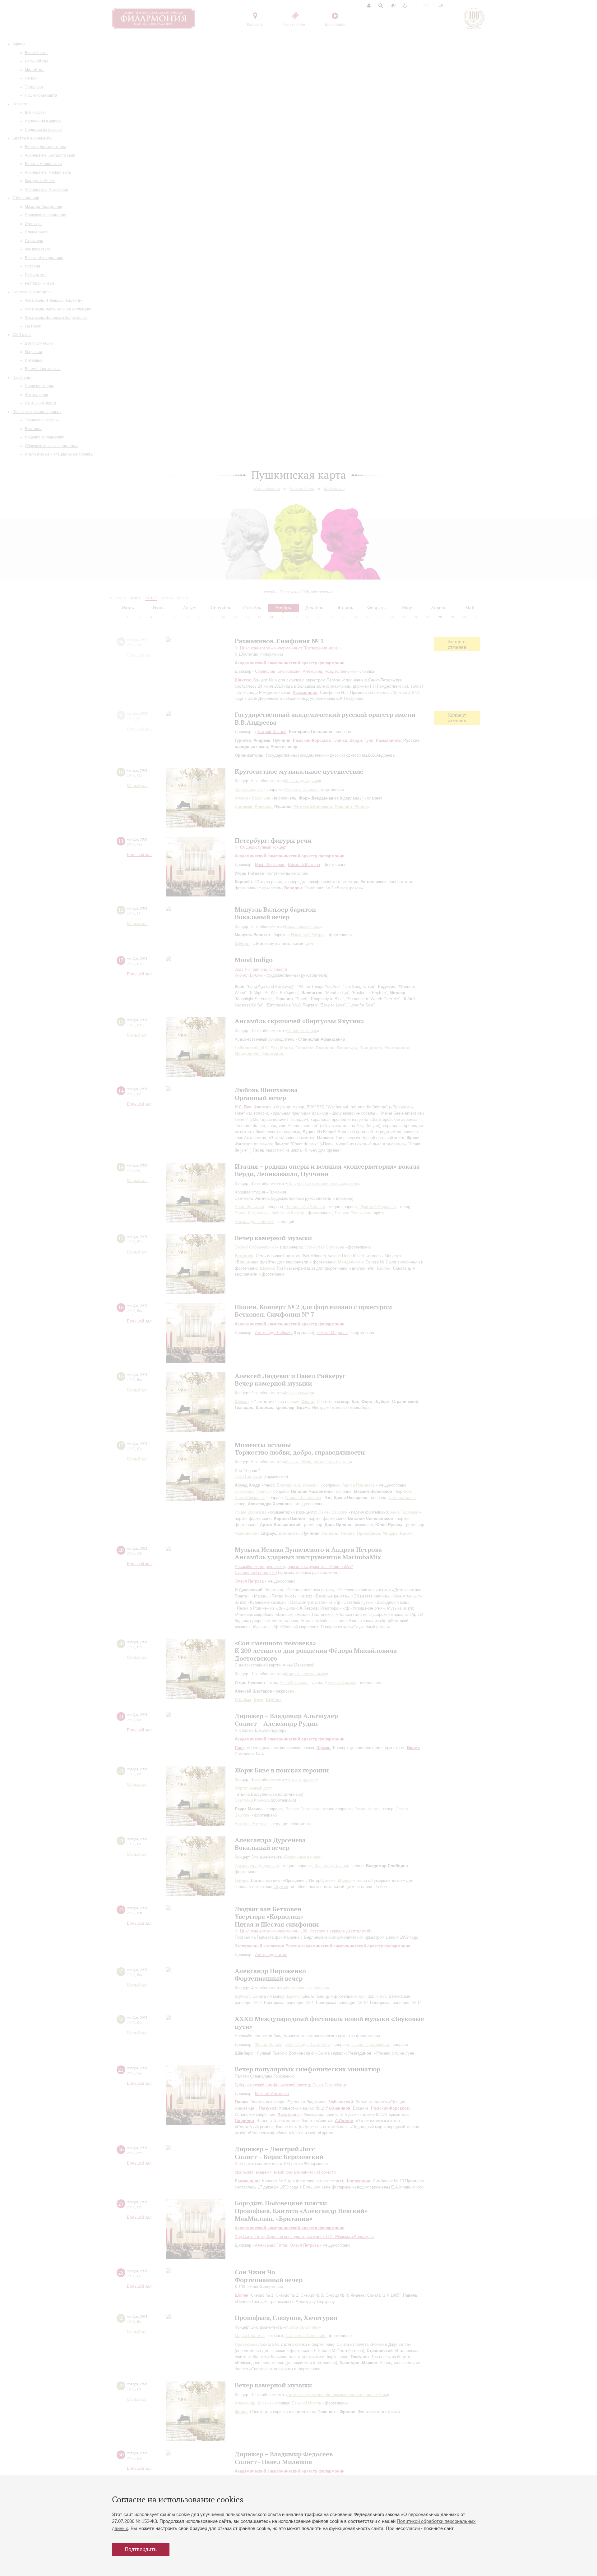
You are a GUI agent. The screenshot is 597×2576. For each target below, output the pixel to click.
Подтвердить (141, 2549)
